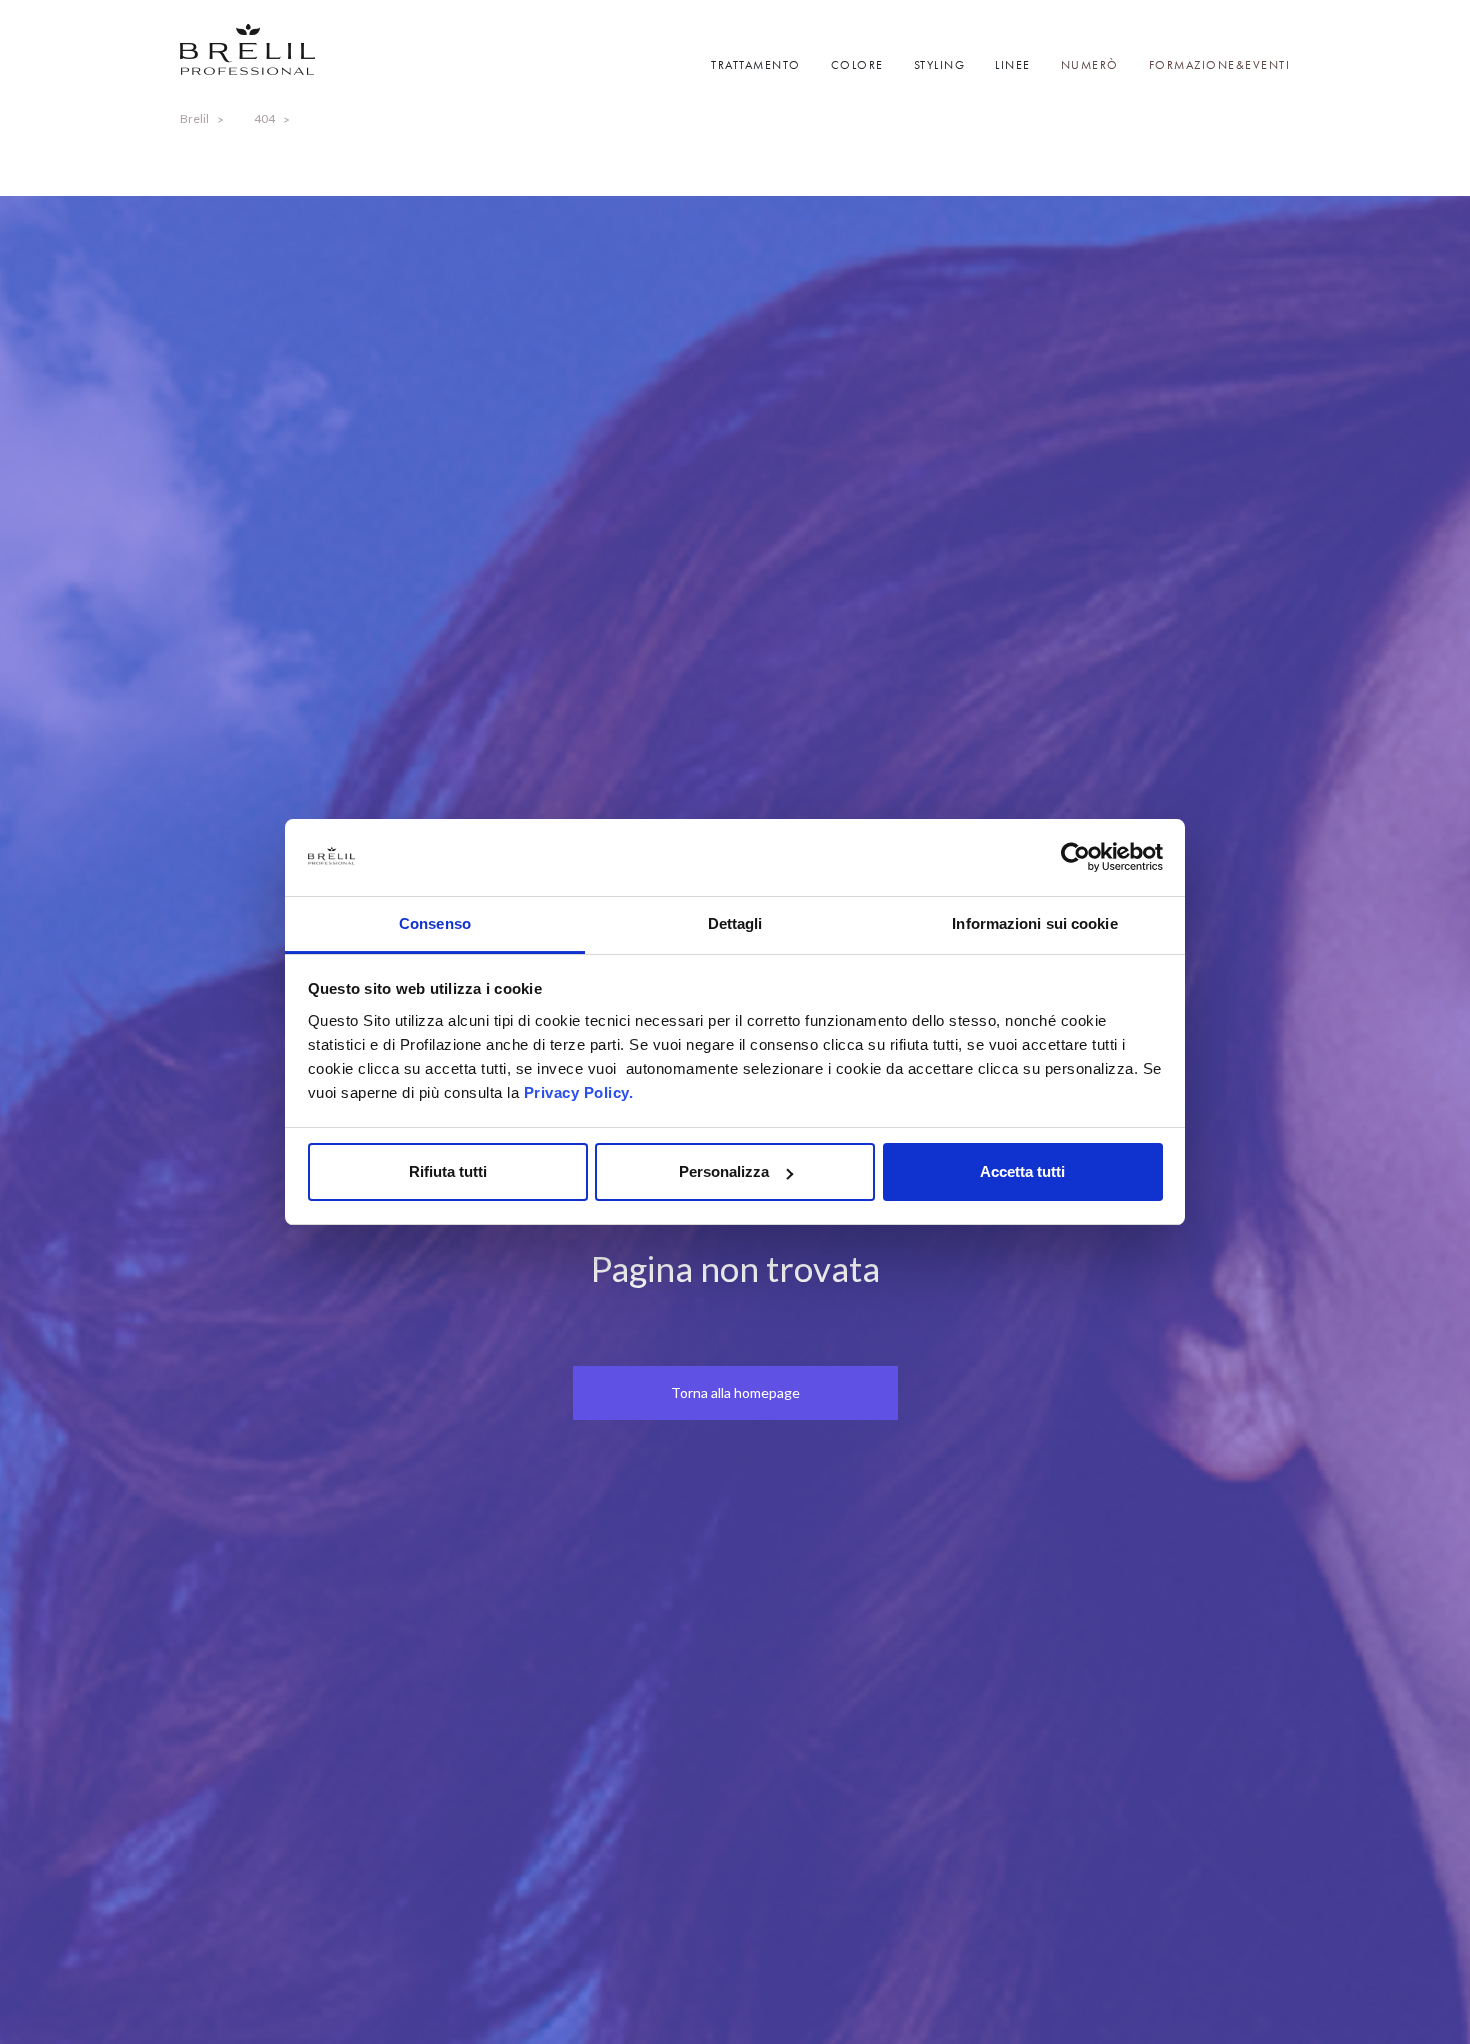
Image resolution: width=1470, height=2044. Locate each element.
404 (264, 118)
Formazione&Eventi (1220, 65)
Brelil (194, 118)
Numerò (1090, 65)
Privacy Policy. (579, 1092)
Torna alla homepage (735, 1392)
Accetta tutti (1022, 1171)
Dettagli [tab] (735, 923)
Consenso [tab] (435, 923)
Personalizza (724, 1171)
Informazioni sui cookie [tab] (1034, 923)
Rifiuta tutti (448, 1171)
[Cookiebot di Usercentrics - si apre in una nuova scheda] (1075, 858)
